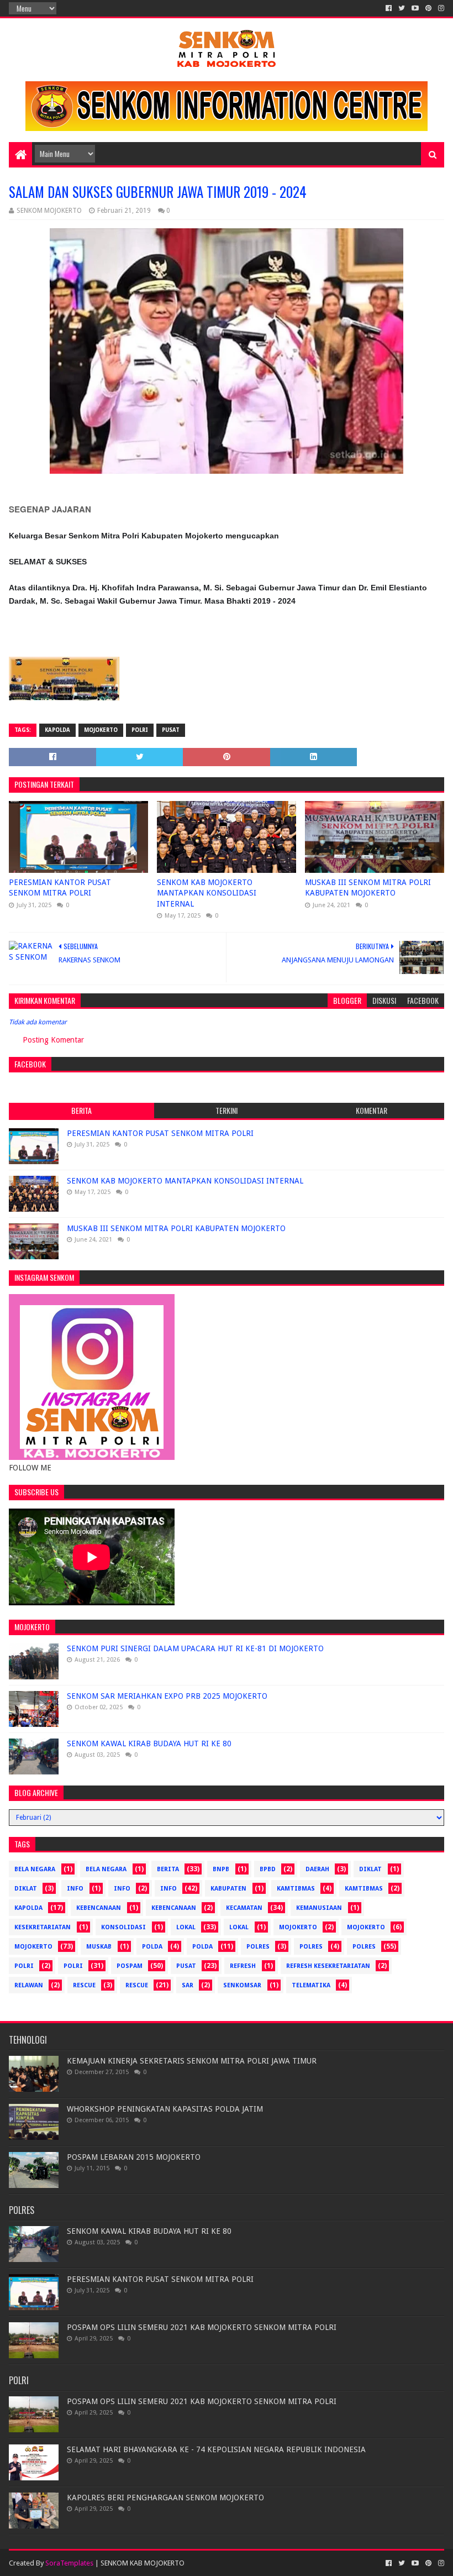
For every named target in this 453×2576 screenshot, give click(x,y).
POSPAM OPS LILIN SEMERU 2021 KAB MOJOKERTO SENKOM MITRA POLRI (202, 2327)
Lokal (186, 1927)
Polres (311, 1947)
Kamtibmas (296, 1889)
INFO (168, 1889)
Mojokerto (366, 1927)
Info (122, 1889)
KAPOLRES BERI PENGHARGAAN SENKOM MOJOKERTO (165, 2498)
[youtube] (415, 8)
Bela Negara (35, 1869)
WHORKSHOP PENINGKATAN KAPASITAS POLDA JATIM (165, 2109)
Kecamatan (244, 1908)
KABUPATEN (228, 1889)
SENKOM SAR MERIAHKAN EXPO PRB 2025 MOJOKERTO (167, 1696)
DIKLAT (26, 1889)
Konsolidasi (123, 1927)
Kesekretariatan (43, 1927)
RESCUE (137, 1985)
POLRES (364, 1947)
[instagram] (440, 8)
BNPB (221, 1869)
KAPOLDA (57, 730)
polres (258, 1947)
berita (168, 1869)
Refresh (243, 1966)
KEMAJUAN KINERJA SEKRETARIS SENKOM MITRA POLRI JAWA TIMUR (192, 2061)
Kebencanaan (174, 1908)
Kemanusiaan (319, 1908)
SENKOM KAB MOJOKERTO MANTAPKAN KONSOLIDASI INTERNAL (207, 893)
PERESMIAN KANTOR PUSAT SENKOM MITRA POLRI (60, 888)
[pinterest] (428, 8)
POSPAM (130, 1966)
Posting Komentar (53, 1040)
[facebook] (389, 8)
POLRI (140, 730)
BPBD (268, 1869)
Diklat (370, 1869)
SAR (188, 1985)
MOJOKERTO (101, 730)
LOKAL (239, 1927)
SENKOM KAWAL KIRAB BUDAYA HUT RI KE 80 (149, 1743)
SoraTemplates (69, 2563)
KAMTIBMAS (364, 1889)
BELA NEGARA (106, 1869)
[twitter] (402, 8)
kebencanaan (99, 1908)
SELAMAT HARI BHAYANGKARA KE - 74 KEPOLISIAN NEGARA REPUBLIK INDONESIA (216, 2449)
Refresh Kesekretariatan (328, 1966)
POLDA (202, 1947)
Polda (152, 1947)
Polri (24, 1966)
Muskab (99, 1947)
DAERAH (317, 1869)
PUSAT (171, 730)
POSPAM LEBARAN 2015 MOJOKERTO (134, 2157)
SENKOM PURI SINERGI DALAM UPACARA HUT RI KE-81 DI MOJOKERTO (195, 1648)
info (75, 1889)
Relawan (29, 1985)
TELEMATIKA (311, 1985)
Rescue (84, 1985)
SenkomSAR (242, 1985)
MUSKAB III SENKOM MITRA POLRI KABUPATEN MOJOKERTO (368, 888)
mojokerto (298, 1927)
